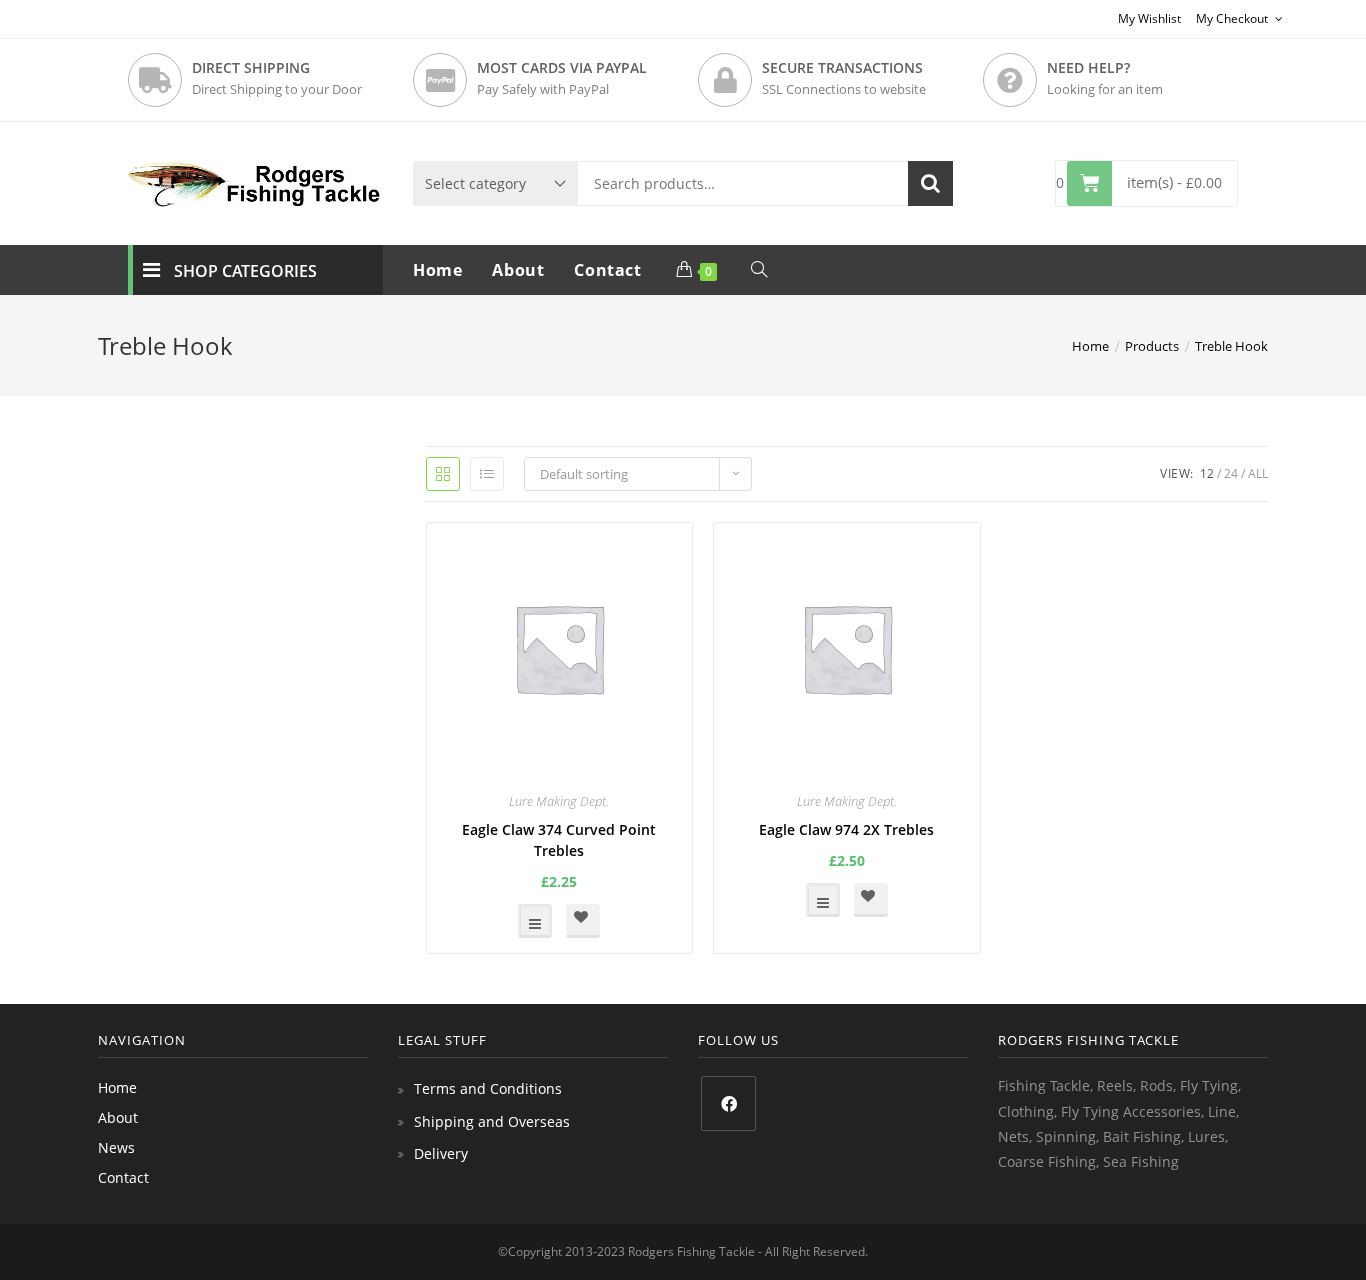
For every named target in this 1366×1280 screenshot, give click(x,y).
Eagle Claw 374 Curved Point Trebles (559, 840)
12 (1207, 473)
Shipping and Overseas (492, 1121)
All (1258, 473)
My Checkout (1233, 18)
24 (1231, 473)
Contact (123, 1177)
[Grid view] (443, 474)
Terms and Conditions (488, 1088)
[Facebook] (728, 1103)
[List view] (487, 474)
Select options (535, 921)
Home (117, 1087)
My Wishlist (1149, 18)
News (116, 1147)
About (118, 1117)
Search (930, 183)
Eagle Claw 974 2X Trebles (846, 829)
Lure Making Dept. (559, 801)
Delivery (441, 1153)
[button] (583, 921)
